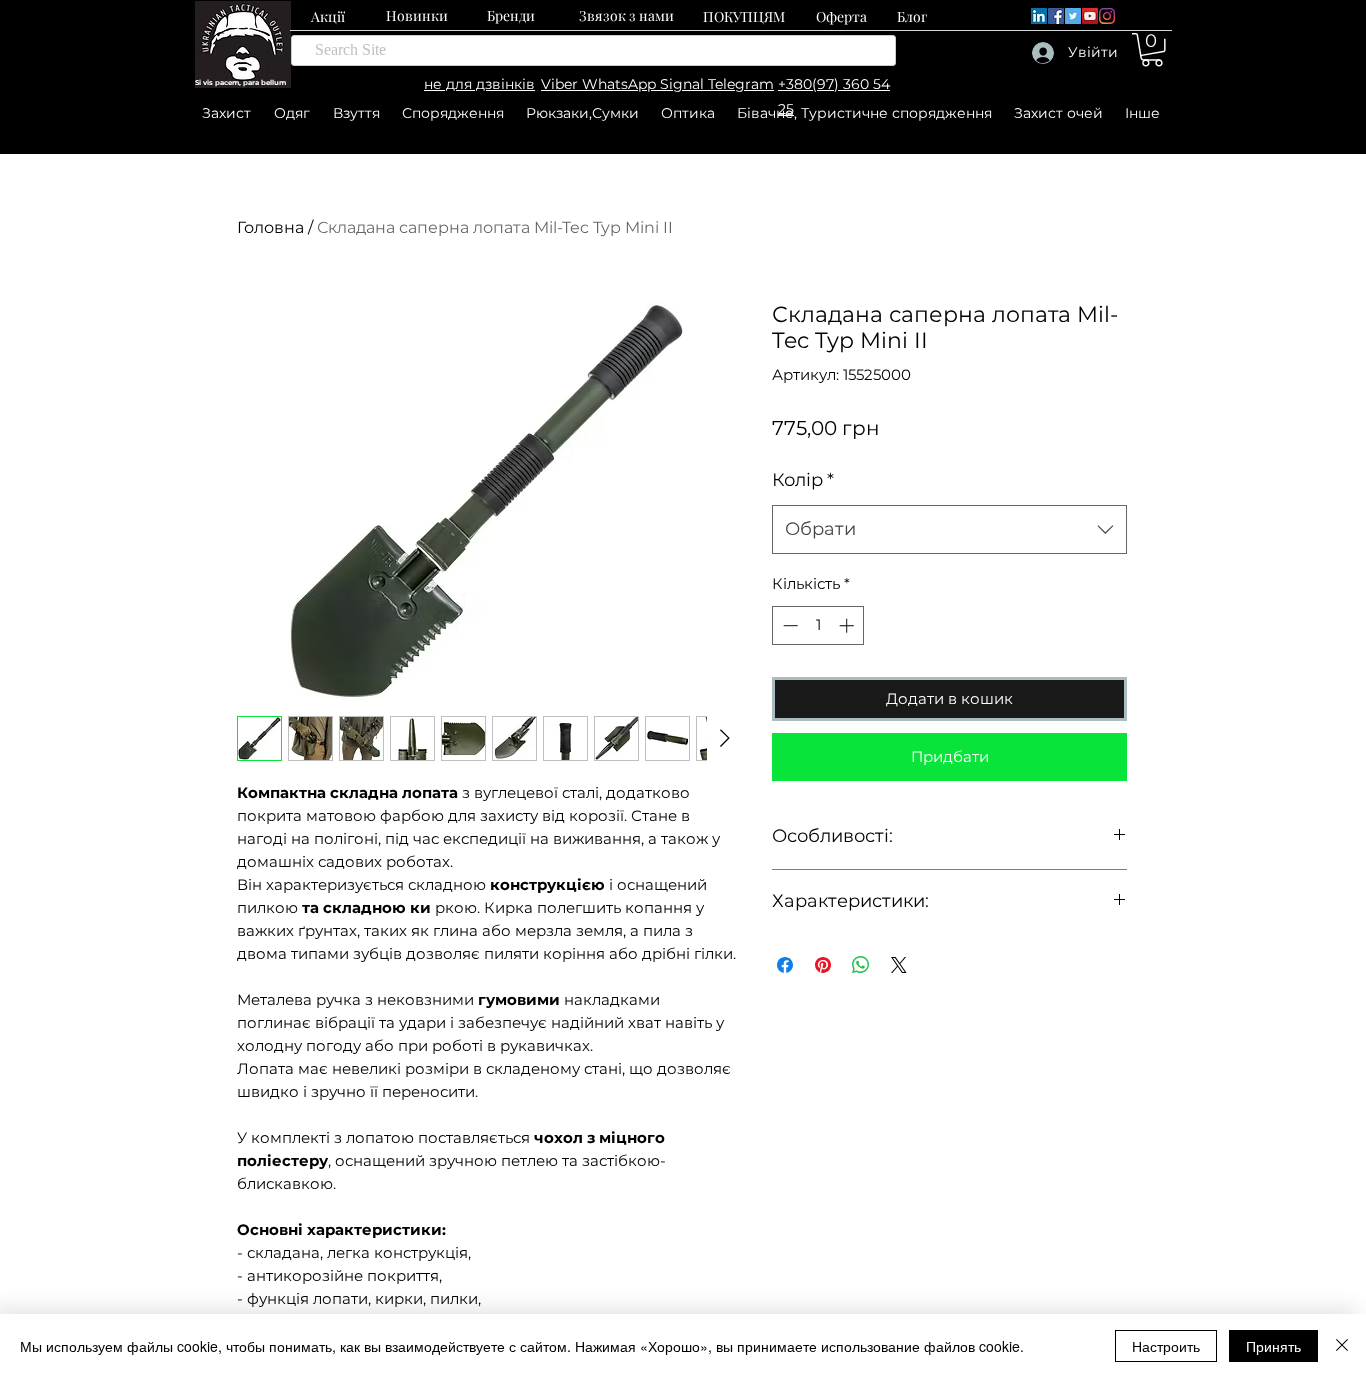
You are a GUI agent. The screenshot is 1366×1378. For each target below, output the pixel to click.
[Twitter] (1073, 16)
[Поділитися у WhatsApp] (861, 965)
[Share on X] (899, 965)
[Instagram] (1107, 16)
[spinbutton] (818, 625)
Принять (1273, 1346)
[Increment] (848, 625)
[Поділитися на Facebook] (785, 965)
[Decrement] (788, 625)
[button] (1152, 50)
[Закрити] (1342, 1346)
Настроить (1166, 1346)
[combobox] (949, 530)
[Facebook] (1056, 16)
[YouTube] (1090, 16)
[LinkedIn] (1039, 16)
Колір (803, 480)
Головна (270, 227)
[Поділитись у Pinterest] (823, 965)
